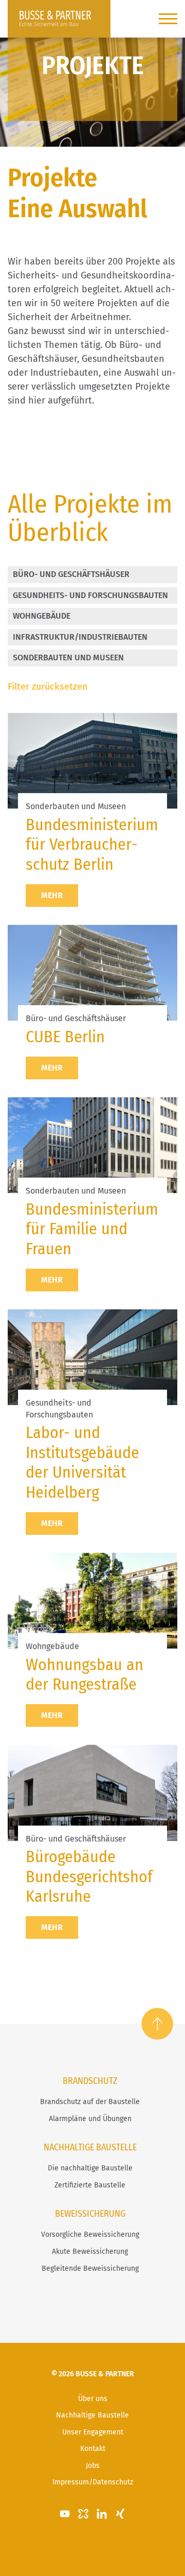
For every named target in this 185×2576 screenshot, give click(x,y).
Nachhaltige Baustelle (92, 2415)
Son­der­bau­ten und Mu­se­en (68, 658)
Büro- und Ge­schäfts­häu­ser (71, 574)
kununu (83, 2514)
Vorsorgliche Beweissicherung (90, 2235)
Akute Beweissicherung (90, 2251)
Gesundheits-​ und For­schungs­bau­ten (90, 595)
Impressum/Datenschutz (93, 2482)
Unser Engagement (93, 2432)
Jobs (93, 2466)
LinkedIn (102, 2514)
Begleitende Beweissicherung (90, 2268)
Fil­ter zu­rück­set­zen (48, 687)
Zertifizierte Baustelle (90, 2185)
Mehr (52, 895)
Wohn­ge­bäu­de (42, 616)
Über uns (93, 2399)
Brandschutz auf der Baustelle (90, 2102)
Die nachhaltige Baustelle (90, 2168)
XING (120, 2514)
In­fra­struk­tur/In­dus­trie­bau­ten (80, 637)
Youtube (65, 2514)
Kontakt (93, 2449)
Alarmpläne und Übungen (90, 2119)
